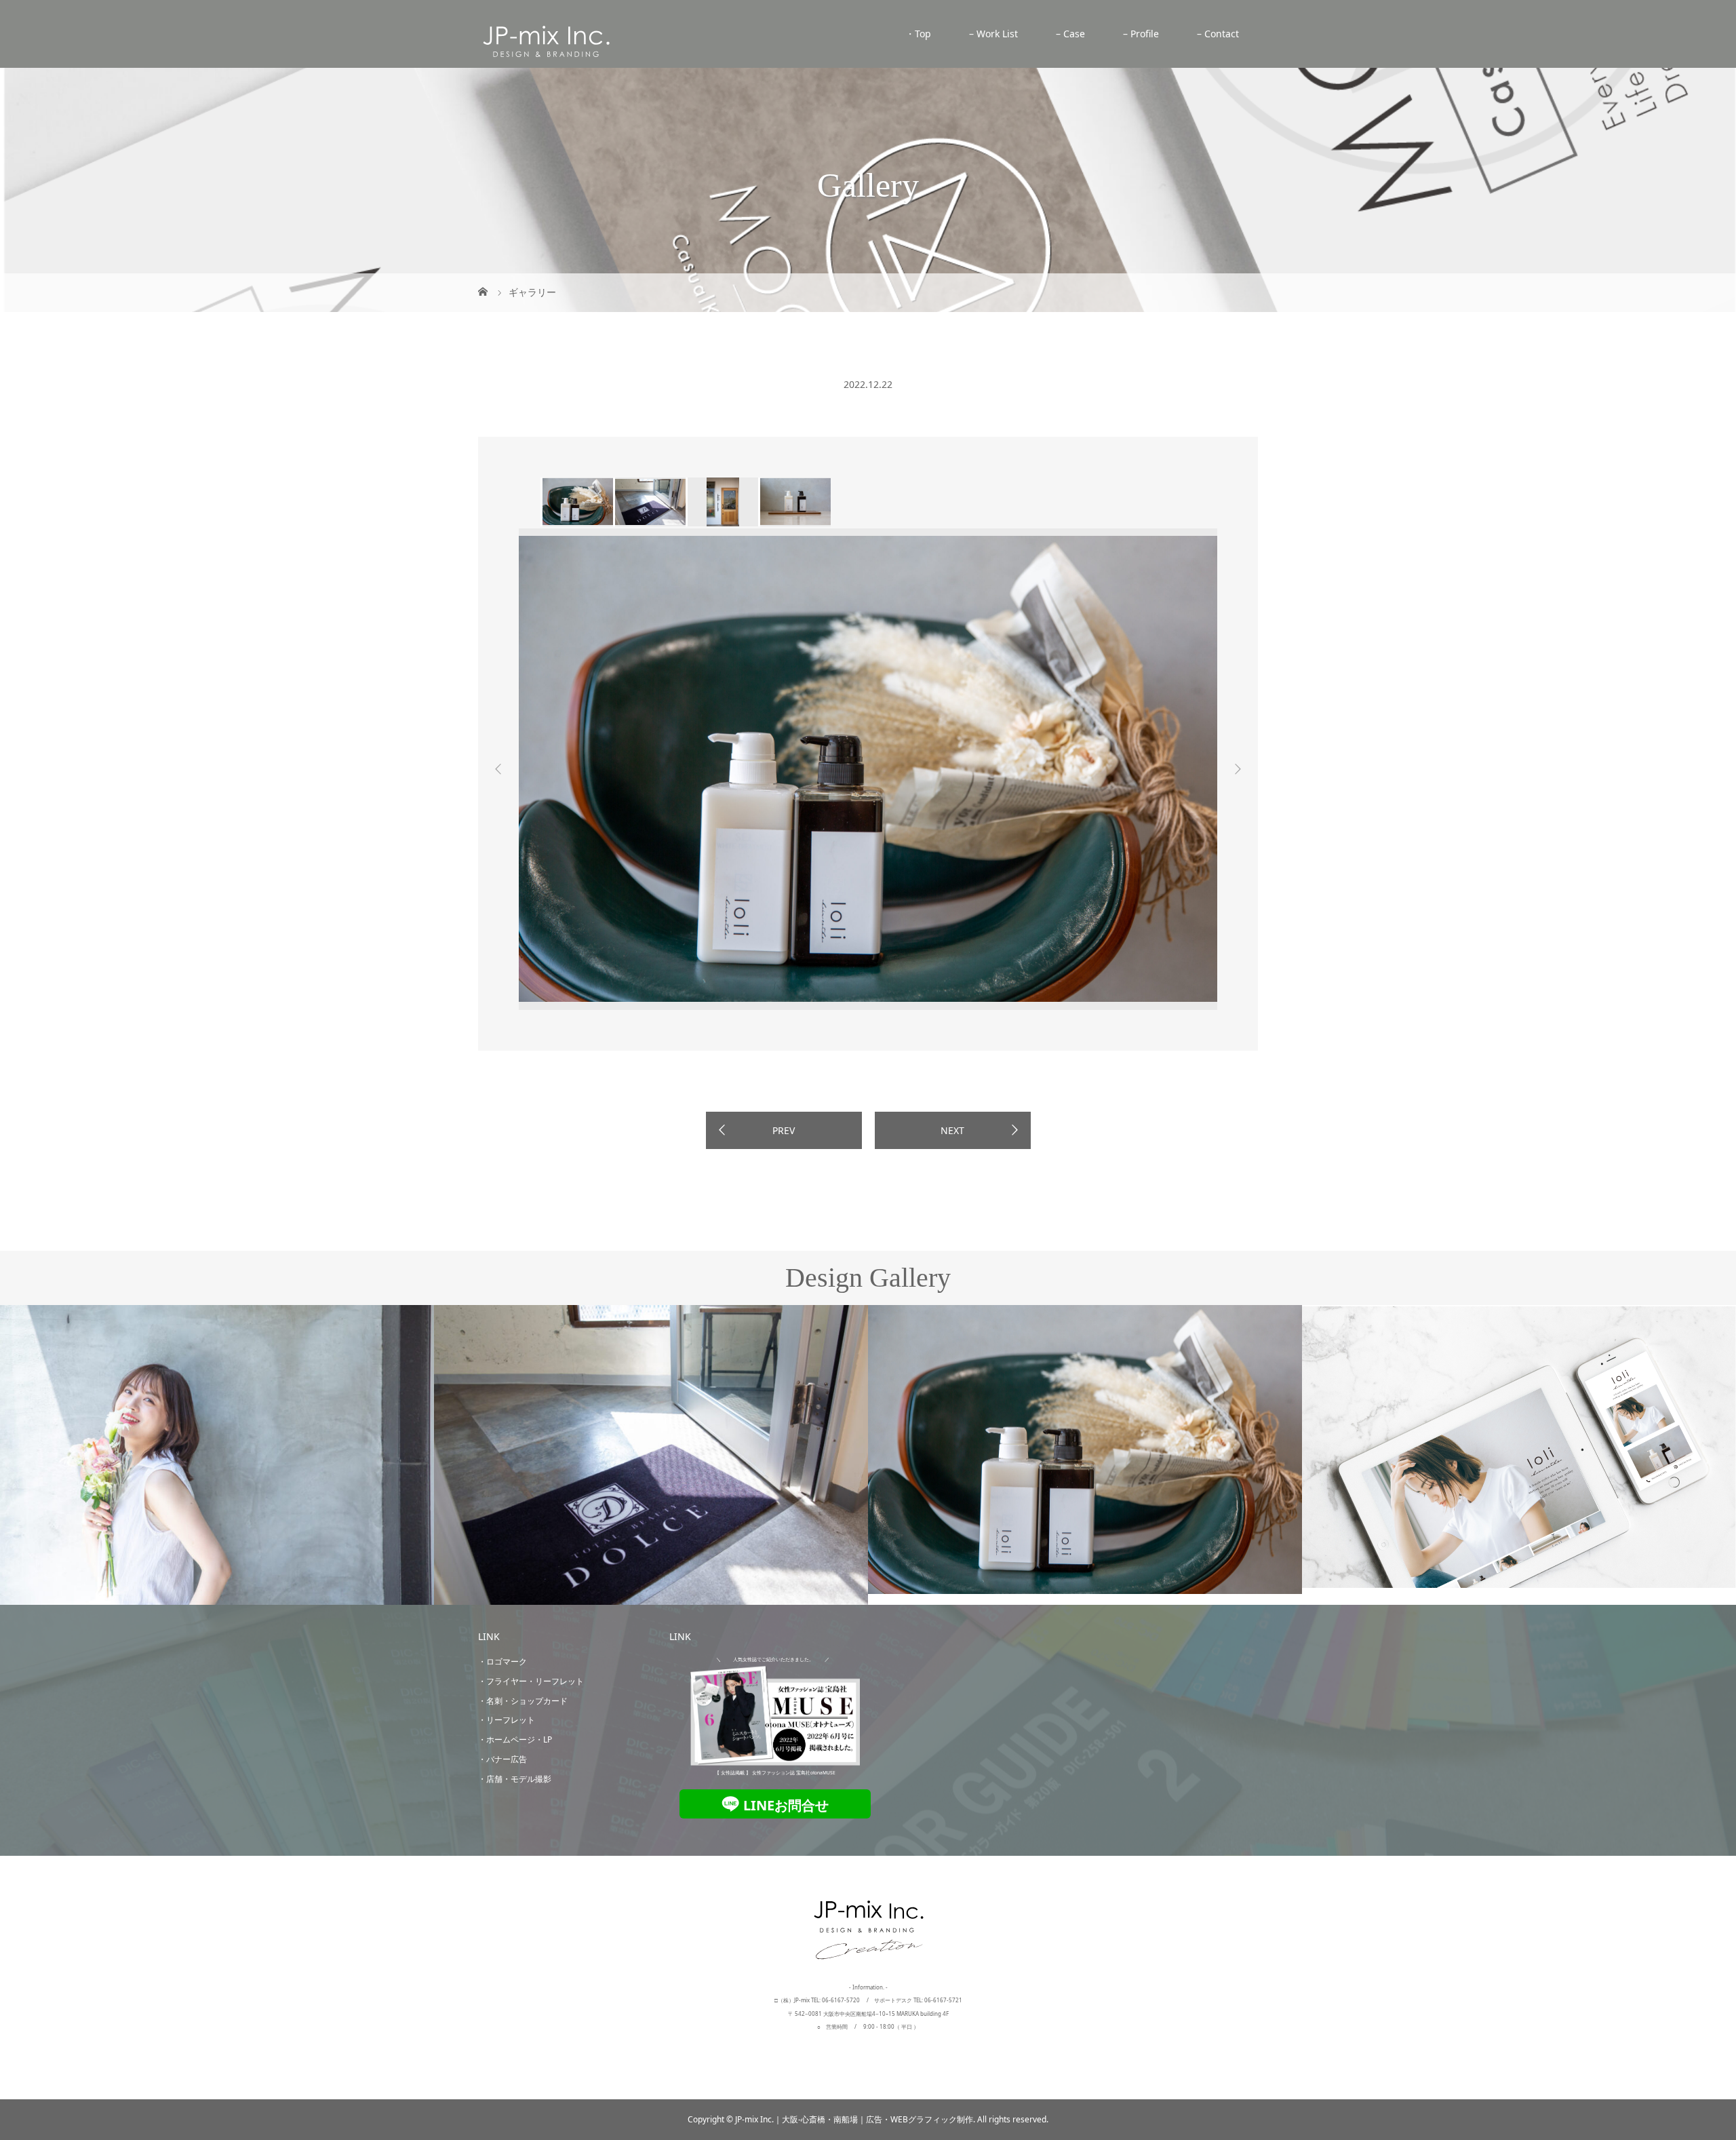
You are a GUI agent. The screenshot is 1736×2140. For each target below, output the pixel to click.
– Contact (1218, 34)
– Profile (1141, 34)
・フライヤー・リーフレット (531, 1681)
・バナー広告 (502, 1759)
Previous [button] (498, 769)
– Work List (993, 34)
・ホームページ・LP (515, 1739)
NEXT (952, 1130)
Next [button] (1238, 769)
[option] (577, 502)
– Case (1070, 34)
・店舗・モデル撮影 (515, 1779)
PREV (784, 1130)
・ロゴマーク (502, 1661)
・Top (918, 34)
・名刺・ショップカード (523, 1701)
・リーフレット (507, 1720)
